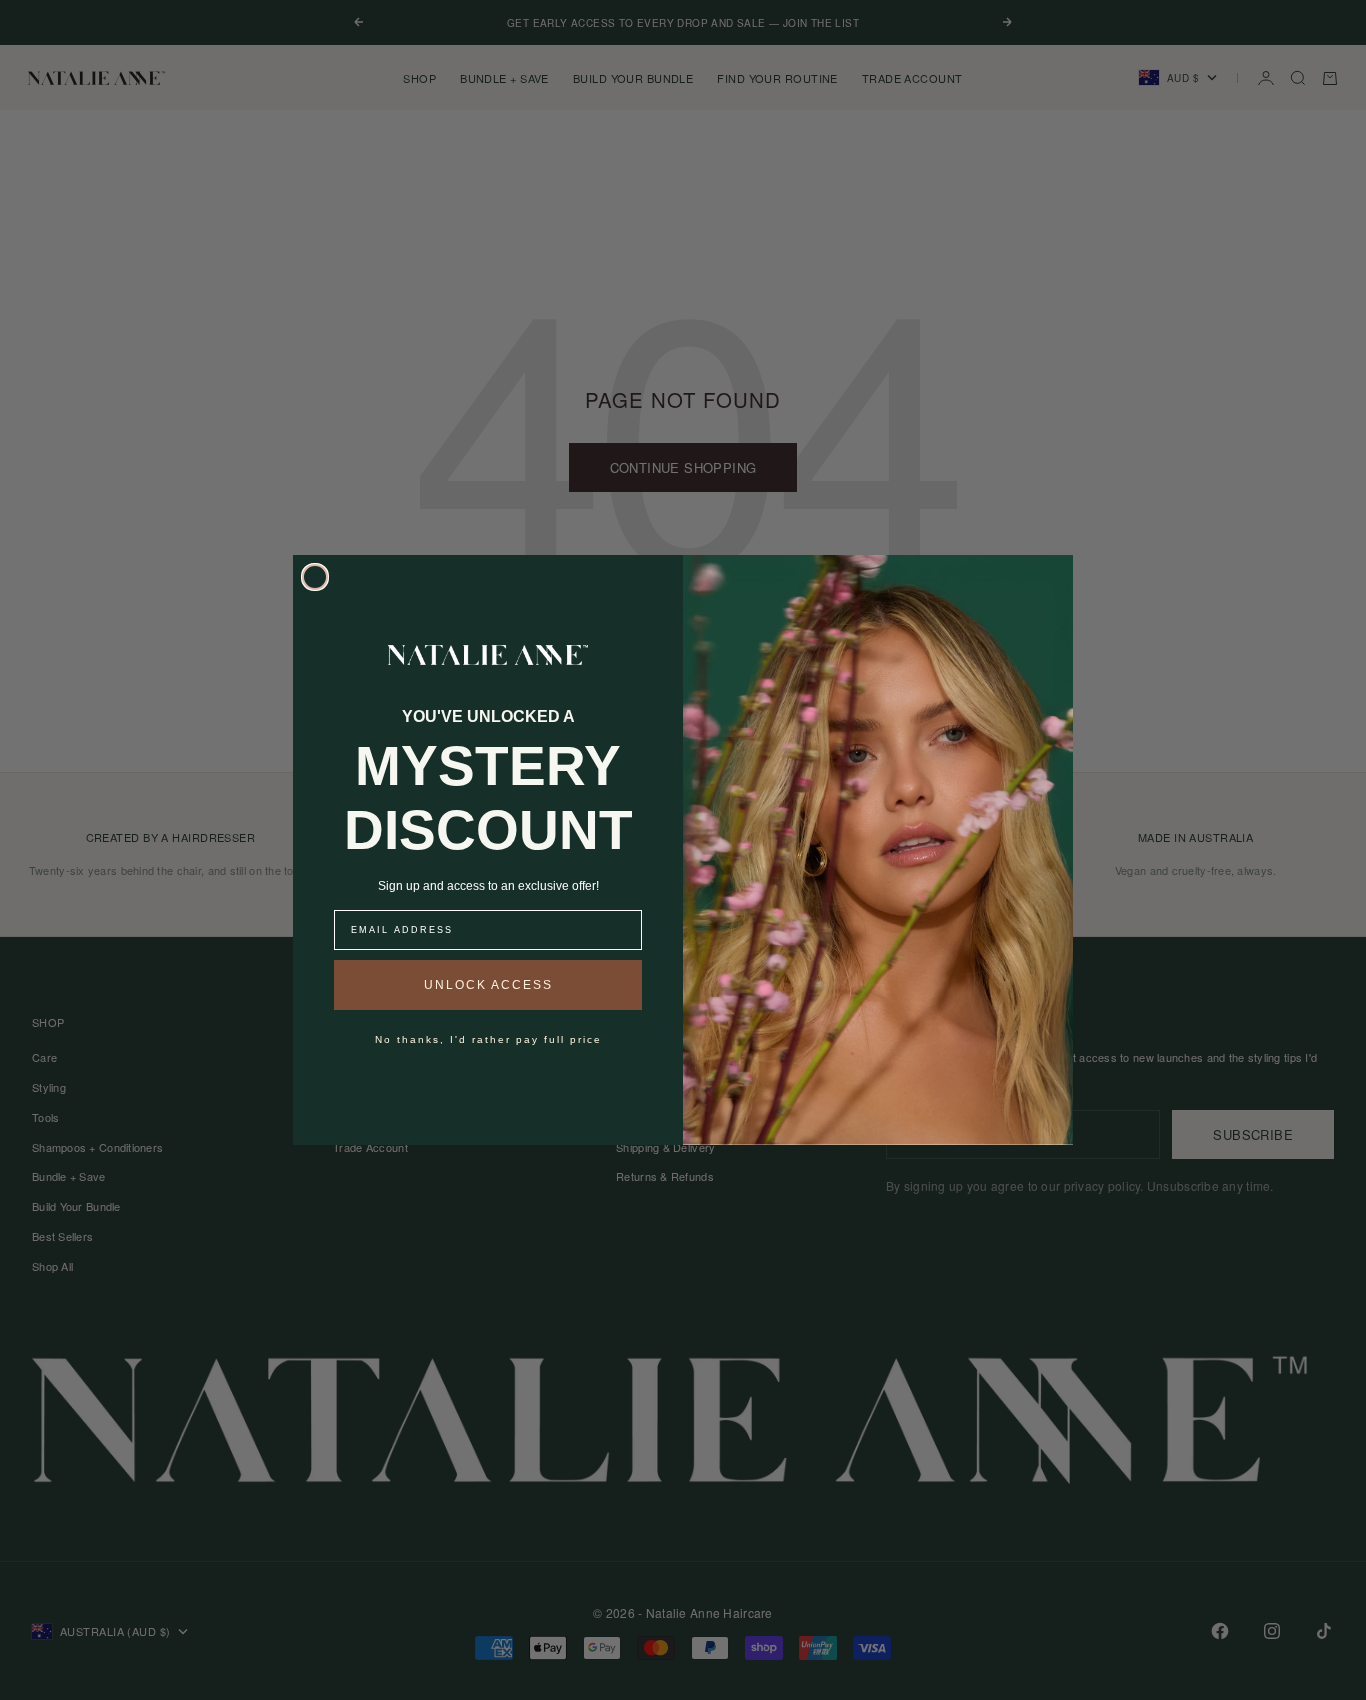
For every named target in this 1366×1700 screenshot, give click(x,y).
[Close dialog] (315, 577)
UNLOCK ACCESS (488, 985)
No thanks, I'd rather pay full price (488, 1039)
